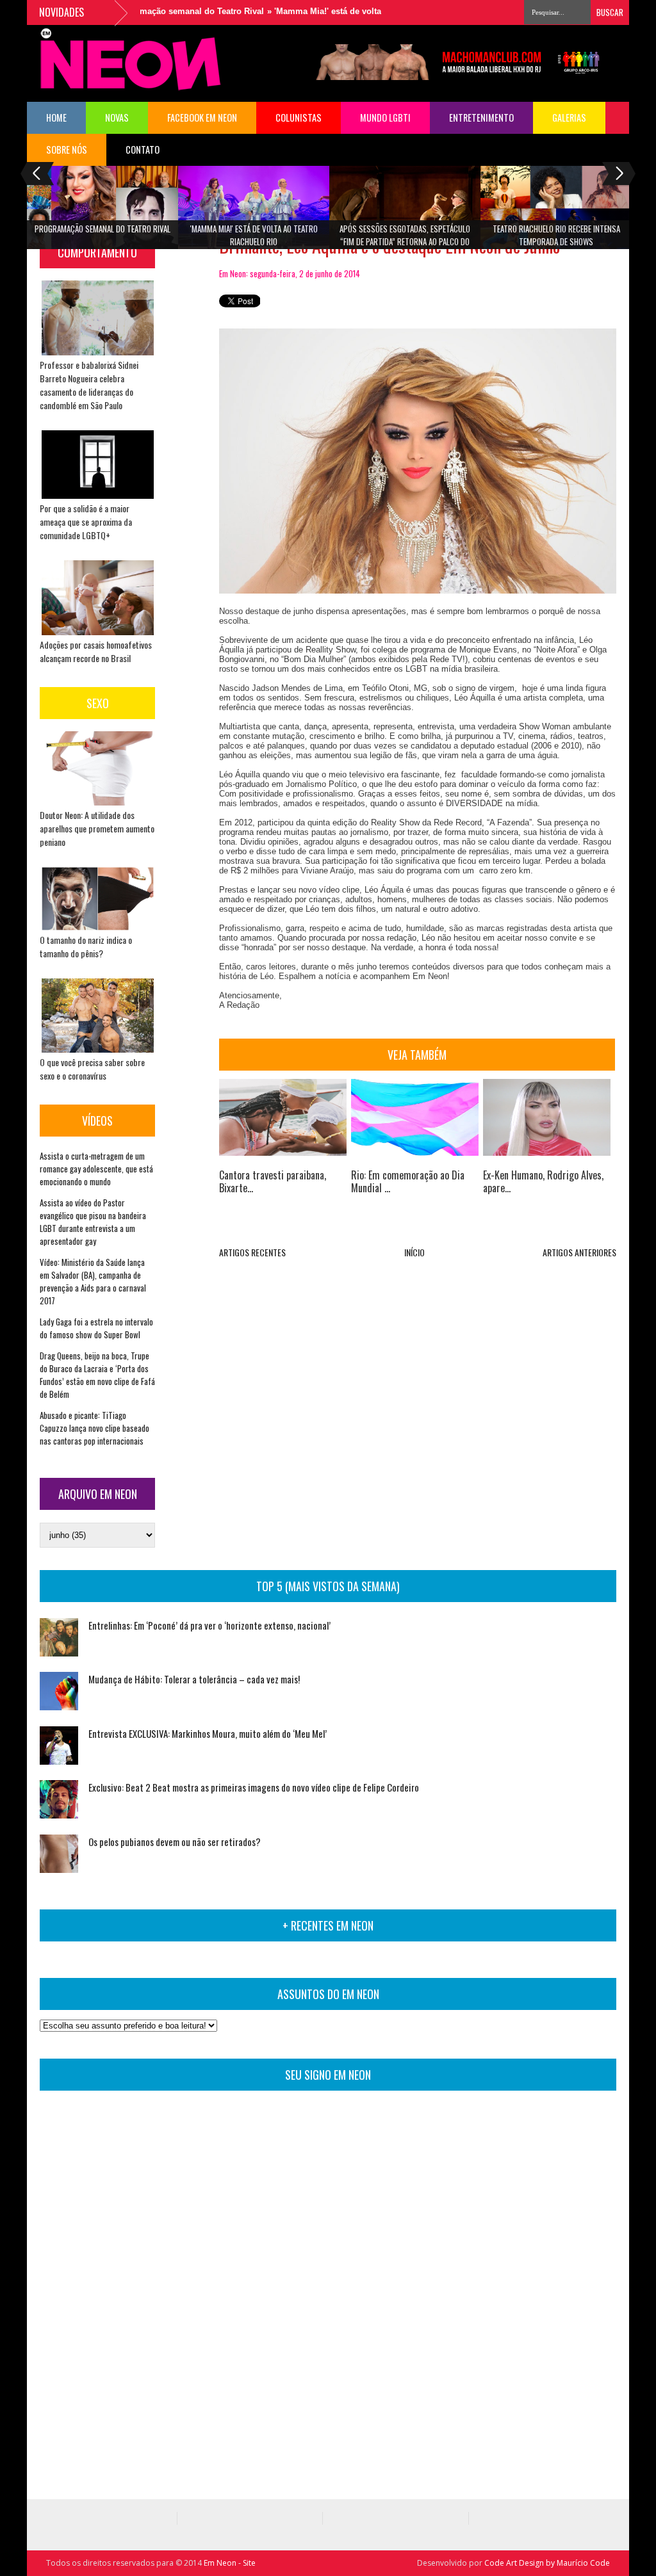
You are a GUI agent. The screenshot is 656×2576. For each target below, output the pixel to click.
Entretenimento (481, 117)
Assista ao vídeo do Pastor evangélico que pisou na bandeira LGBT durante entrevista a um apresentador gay (93, 1222)
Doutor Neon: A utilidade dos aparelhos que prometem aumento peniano (97, 828)
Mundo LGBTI (385, 117)
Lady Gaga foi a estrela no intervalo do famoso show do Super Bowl (96, 1328)
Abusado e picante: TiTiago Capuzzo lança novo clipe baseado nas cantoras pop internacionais (94, 1428)
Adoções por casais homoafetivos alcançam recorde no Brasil (96, 651)
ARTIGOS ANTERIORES (579, 1252)
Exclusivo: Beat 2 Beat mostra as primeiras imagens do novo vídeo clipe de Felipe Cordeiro (254, 1787)
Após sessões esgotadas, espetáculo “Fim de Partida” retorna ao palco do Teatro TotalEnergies (405, 239)
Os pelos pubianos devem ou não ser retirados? (175, 1842)
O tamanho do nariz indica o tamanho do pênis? (86, 946)
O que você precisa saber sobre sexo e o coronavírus (92, 1069)
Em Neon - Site (230, 2563)
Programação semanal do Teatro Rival (157, 11)
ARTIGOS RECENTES (252, 1252)
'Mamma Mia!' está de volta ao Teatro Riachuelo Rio (345, 11)
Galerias (569, 117)
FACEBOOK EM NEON (202, 117)
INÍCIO (414, 1252)
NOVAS (117, 117)
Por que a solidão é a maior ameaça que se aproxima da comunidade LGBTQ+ (86, 522)
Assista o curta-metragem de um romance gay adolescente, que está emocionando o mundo (96, 1169)
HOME (56, 117)
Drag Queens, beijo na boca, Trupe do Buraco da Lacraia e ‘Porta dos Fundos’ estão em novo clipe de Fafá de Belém (97, 1375)
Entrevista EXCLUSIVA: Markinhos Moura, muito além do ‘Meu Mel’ (208, 1733)
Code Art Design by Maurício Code (547, 2563)
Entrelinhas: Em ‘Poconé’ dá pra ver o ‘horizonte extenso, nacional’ (209, 1625)
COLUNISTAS (299, 117)
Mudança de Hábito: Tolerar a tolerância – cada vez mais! (194, 1679)
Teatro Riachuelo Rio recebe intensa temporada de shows (556, 235)
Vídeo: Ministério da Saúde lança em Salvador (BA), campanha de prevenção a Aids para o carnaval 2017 (93, 1281)
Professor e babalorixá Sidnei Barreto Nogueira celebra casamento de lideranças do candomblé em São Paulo (89, 385)
